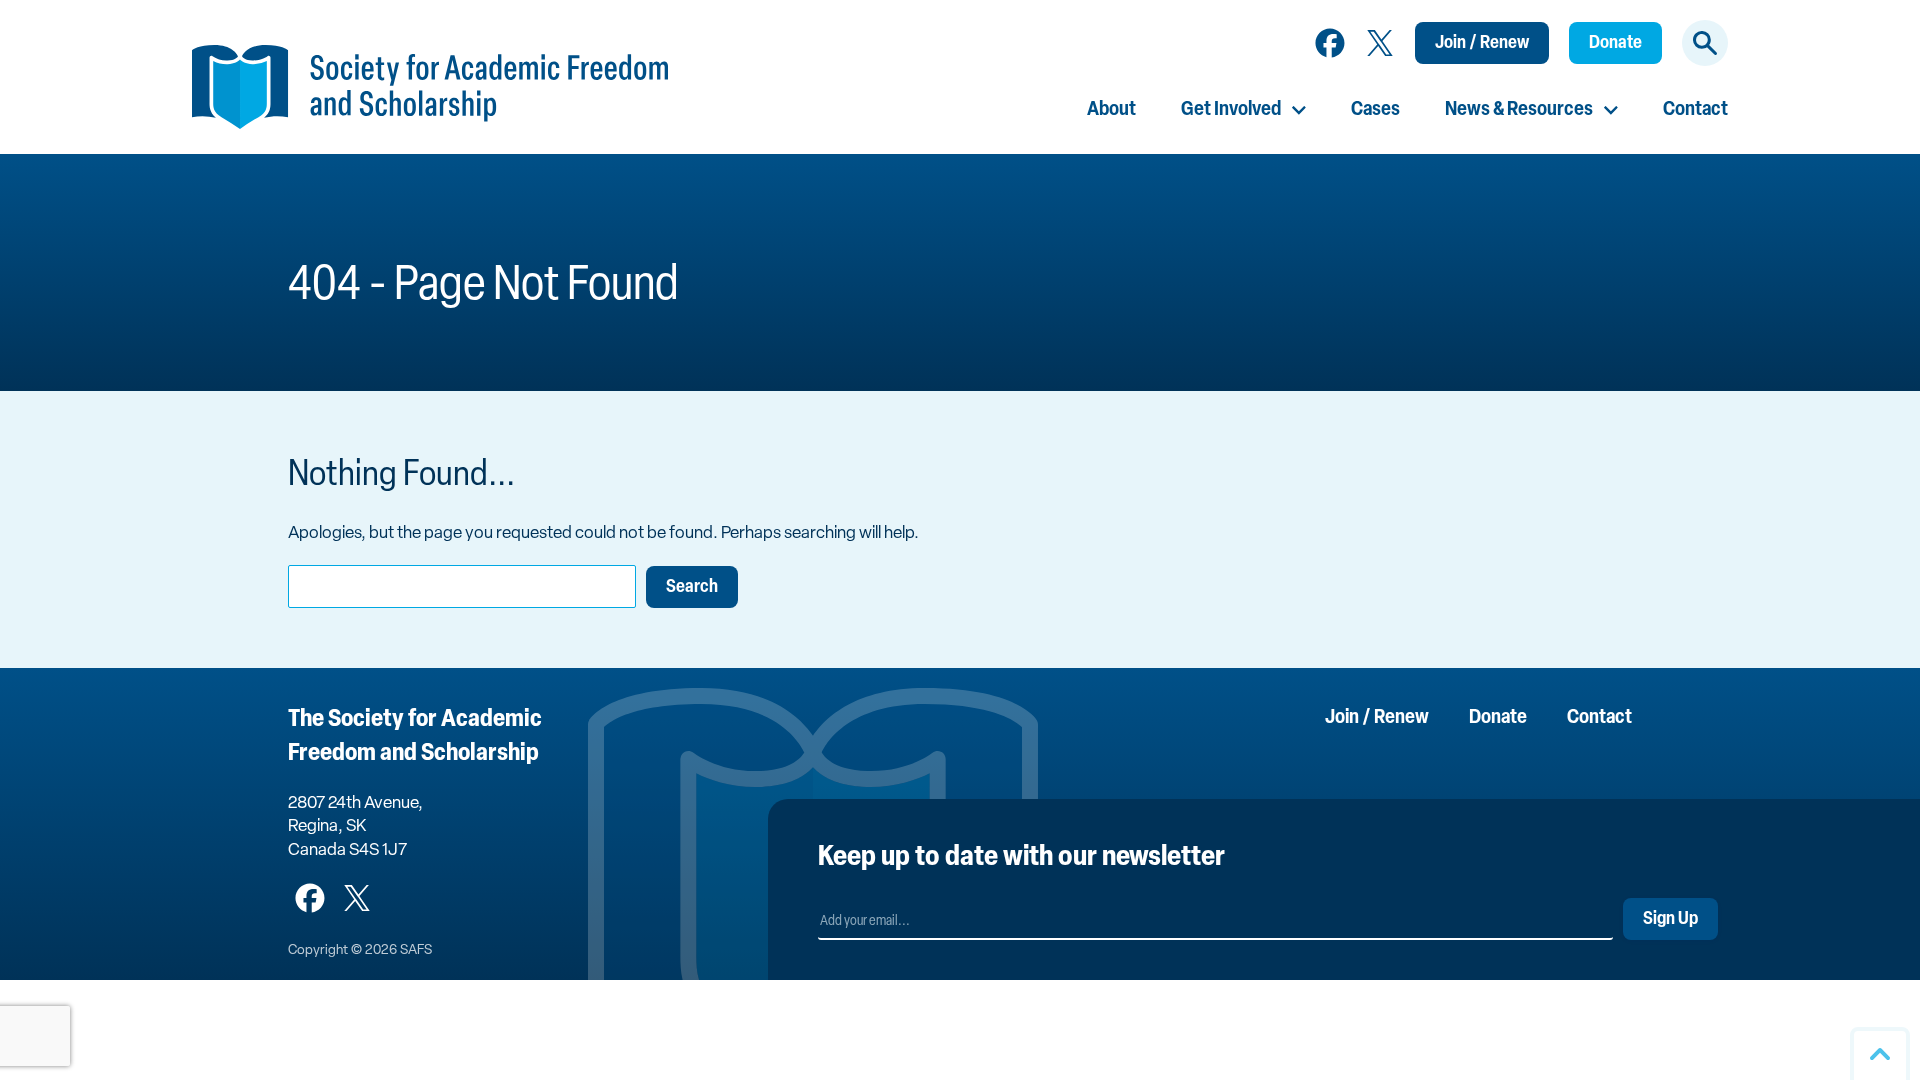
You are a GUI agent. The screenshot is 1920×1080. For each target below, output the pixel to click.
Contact (1695, 110)
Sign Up (1670, 920)
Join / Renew (1482, 44)
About (1111, 110)
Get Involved (1231, 110)
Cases (1375, 110)
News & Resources (1519, 110)
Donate (1615, 44)
